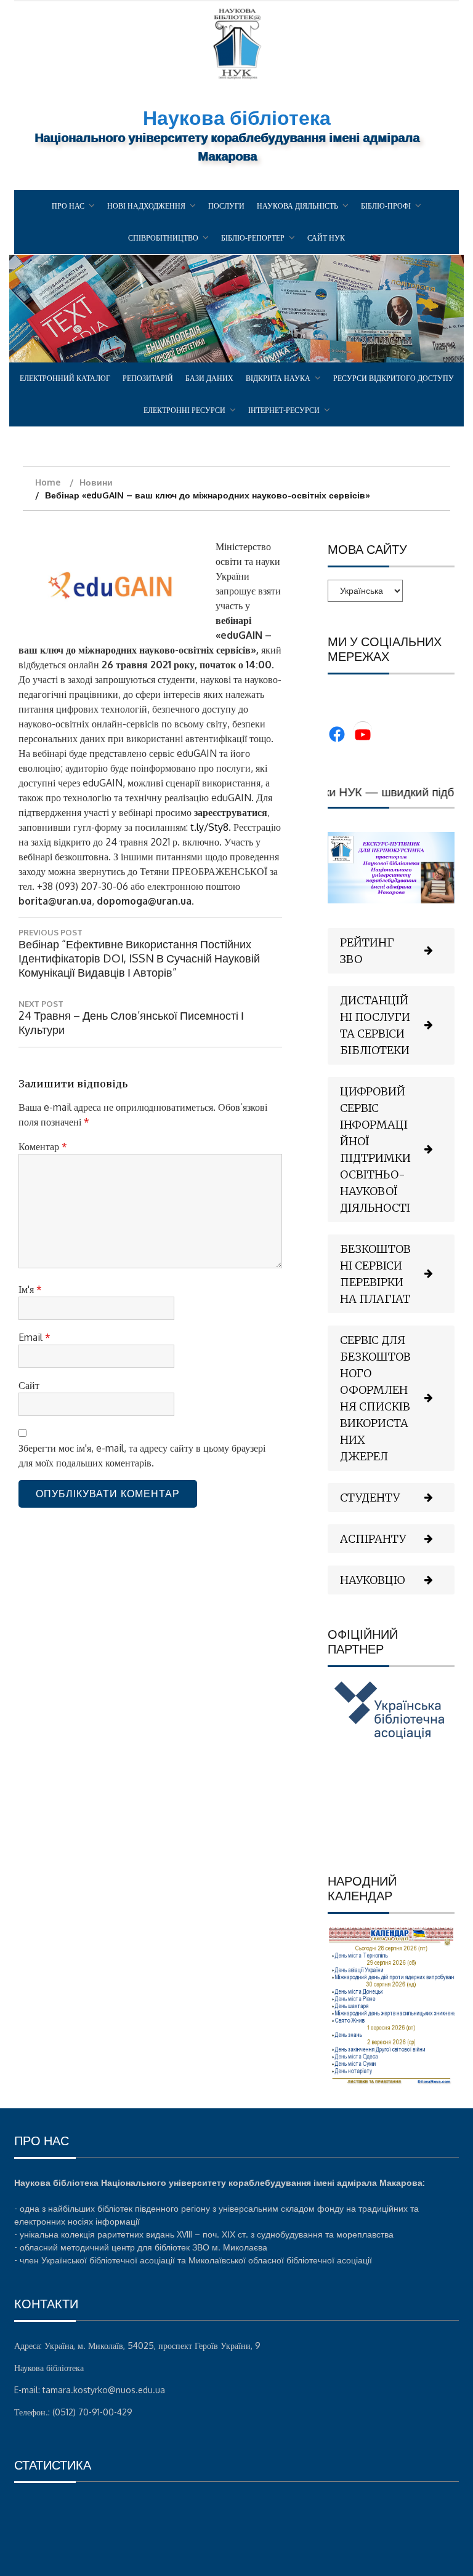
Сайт (29, 1385)
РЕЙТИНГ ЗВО (367, 951)
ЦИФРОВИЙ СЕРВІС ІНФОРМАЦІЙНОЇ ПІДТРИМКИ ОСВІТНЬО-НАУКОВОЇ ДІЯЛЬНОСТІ (375, 1150)
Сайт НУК (326, 238)
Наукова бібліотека (237, 117)
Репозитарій (148, 378)
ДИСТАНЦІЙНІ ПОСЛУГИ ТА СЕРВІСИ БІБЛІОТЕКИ (375, 1025)
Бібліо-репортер (253, 238)
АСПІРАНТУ (373, 1539)
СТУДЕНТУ (370, 1498)
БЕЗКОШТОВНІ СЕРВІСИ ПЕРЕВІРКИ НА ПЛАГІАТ (375, 1274)
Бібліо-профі (386, 206)
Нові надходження (146, 206)
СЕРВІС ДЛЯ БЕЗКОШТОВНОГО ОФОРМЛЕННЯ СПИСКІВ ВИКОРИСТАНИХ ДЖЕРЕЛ (375, 1398)
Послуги (226, 206)
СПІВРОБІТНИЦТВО (163, 238)
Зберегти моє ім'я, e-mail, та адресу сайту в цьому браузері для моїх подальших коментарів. (142, 1455)
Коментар (43, 1146)
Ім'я (30, 1289)
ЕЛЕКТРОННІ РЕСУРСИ (184, 410)
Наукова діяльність (297, 206)
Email (34, 1337)
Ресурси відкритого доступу (394, 378)
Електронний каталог (65, 378)
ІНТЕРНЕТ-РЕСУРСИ (284, 410)
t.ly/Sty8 (209, 827)
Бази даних (209, 378)
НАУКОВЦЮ (373, 1580)
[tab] (391, 951)
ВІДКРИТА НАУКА (278, 378)
